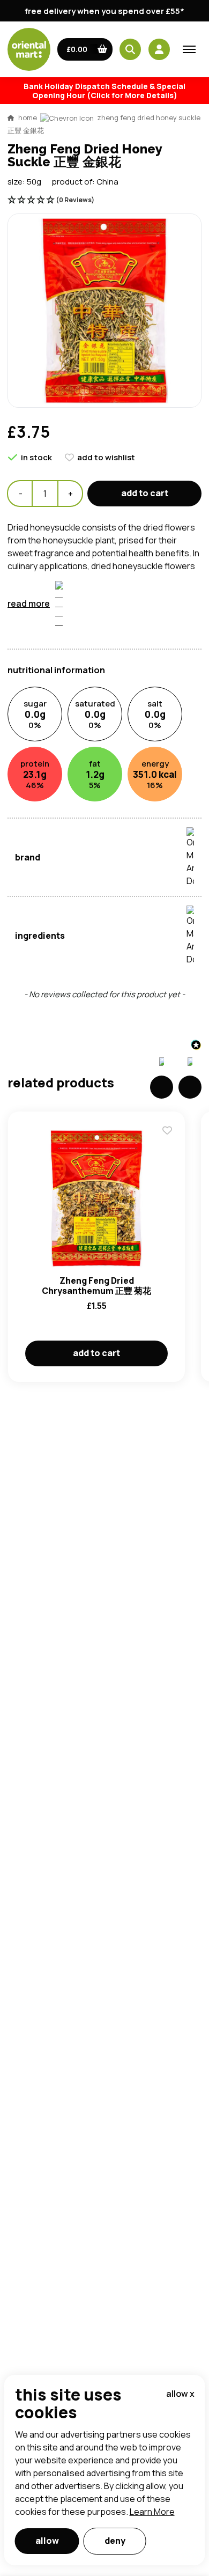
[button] (85, 49)
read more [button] (29, 603)
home (28, 117)
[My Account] (159, 49)
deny (115, 2541)
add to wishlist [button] (106, 457)
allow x (180, 2394)
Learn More (152, 2512)
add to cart (145, 493)
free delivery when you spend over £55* (104, 11)
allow (47, 2541)
